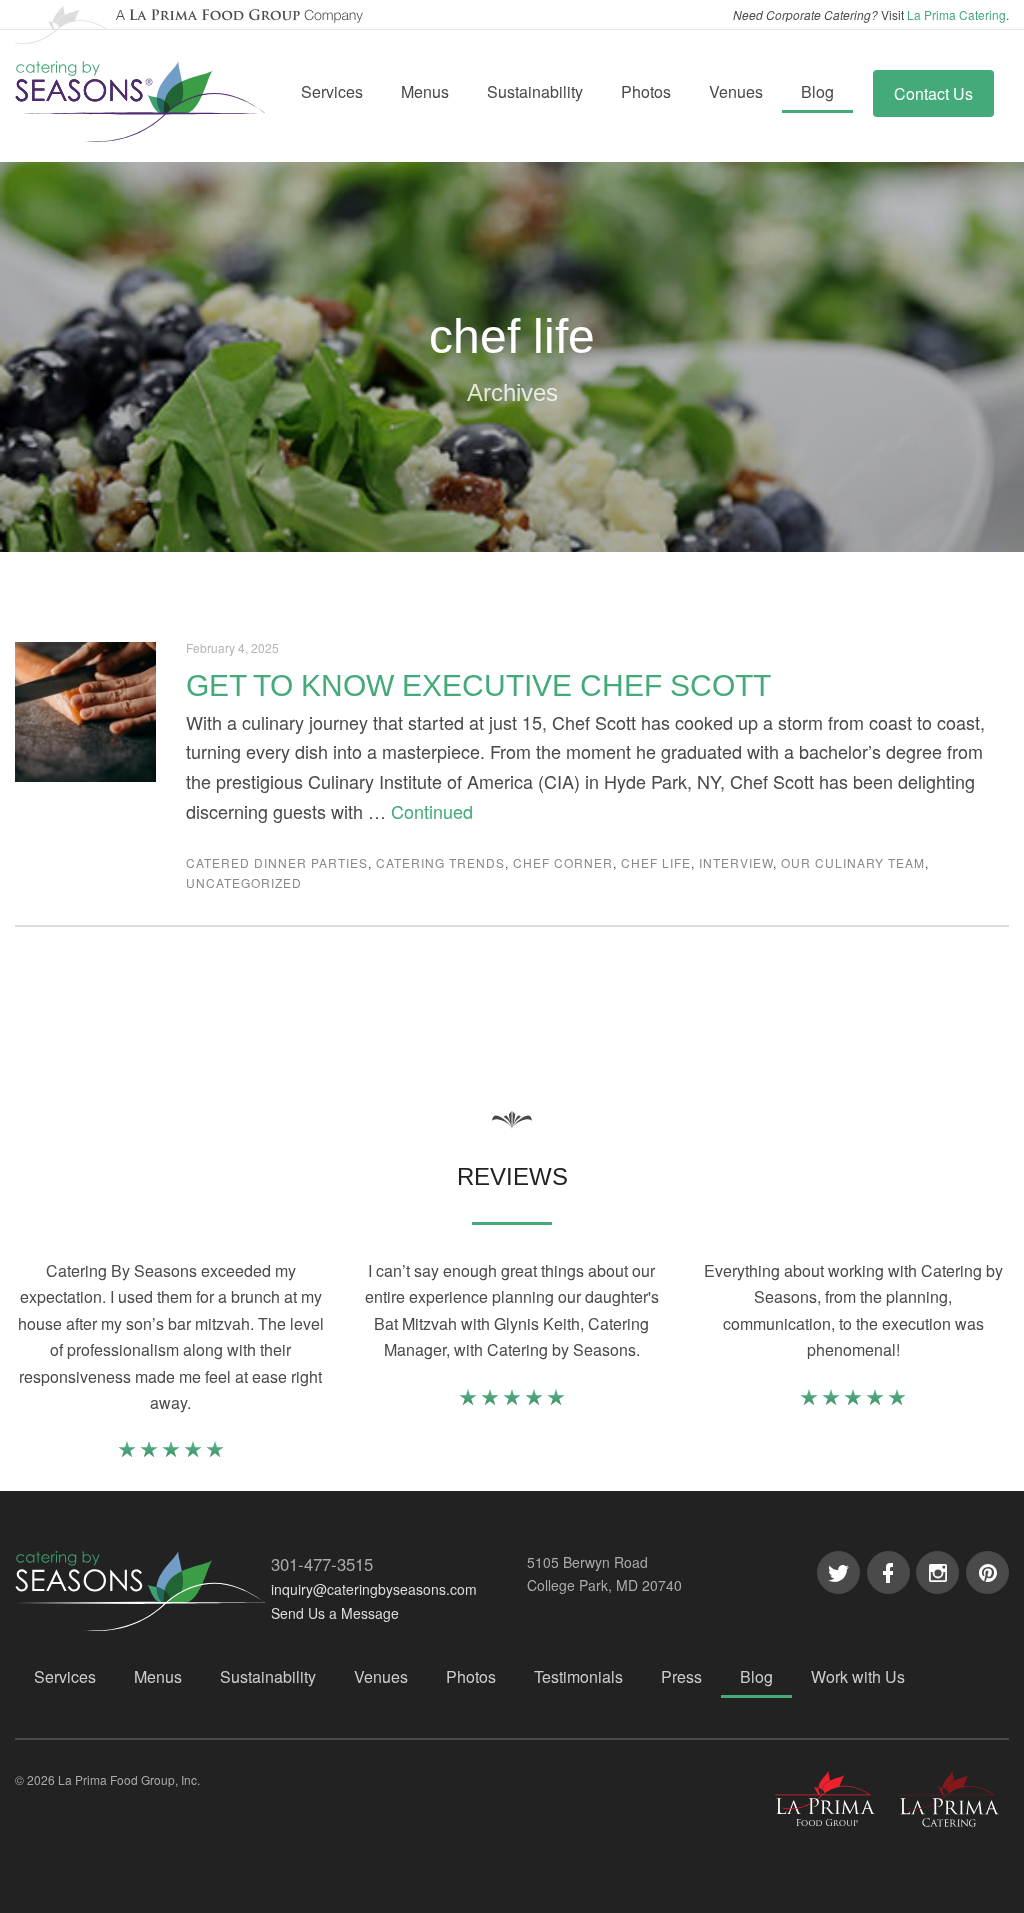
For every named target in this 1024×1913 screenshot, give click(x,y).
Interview (736, 862)
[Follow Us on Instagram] (937, 1572)
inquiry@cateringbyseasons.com (374, 1589)
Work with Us (858, 1676)
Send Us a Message (335, 1613)
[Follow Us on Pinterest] (987, 1572)
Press (681, 1676)
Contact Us (933, 93)
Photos (646, 91)
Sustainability (535, 91)
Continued (432, 811)
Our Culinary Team (853, 862)
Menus (425, 91)
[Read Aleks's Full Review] (853, 1400)
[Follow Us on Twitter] (838, 1572)
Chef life (656, 862)
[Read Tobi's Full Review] (171, 1452)
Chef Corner (563, 862)
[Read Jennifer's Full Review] (512, 1400)
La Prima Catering (956, 14)
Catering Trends (440, 862)
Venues (736, 91)
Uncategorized (244, 882)
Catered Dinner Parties (277, 862)
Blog (817, 91)
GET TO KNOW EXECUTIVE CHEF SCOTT (478, 685)
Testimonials (578, 1676)
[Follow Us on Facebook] (888, 1572)
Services (332, 91)
